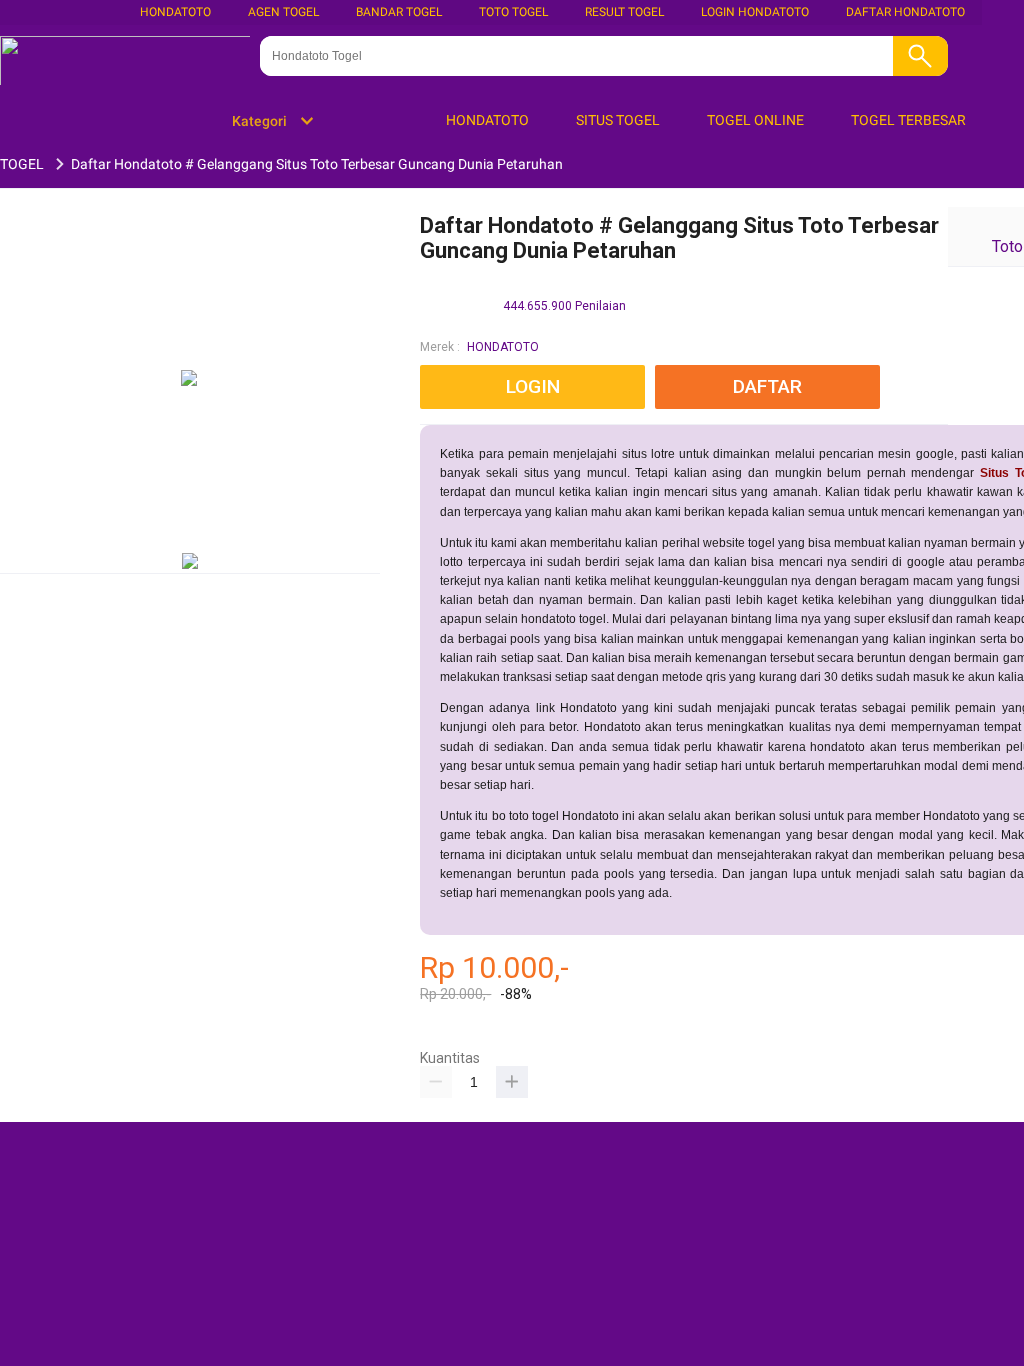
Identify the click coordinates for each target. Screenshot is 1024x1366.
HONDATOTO (503, 347)
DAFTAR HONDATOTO (905, 12)
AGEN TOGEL (283, 12)
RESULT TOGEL (624, 12)
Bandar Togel (399, 12)
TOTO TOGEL (513, 12)
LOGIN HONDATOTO (755, 12)
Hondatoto (175, 12)
